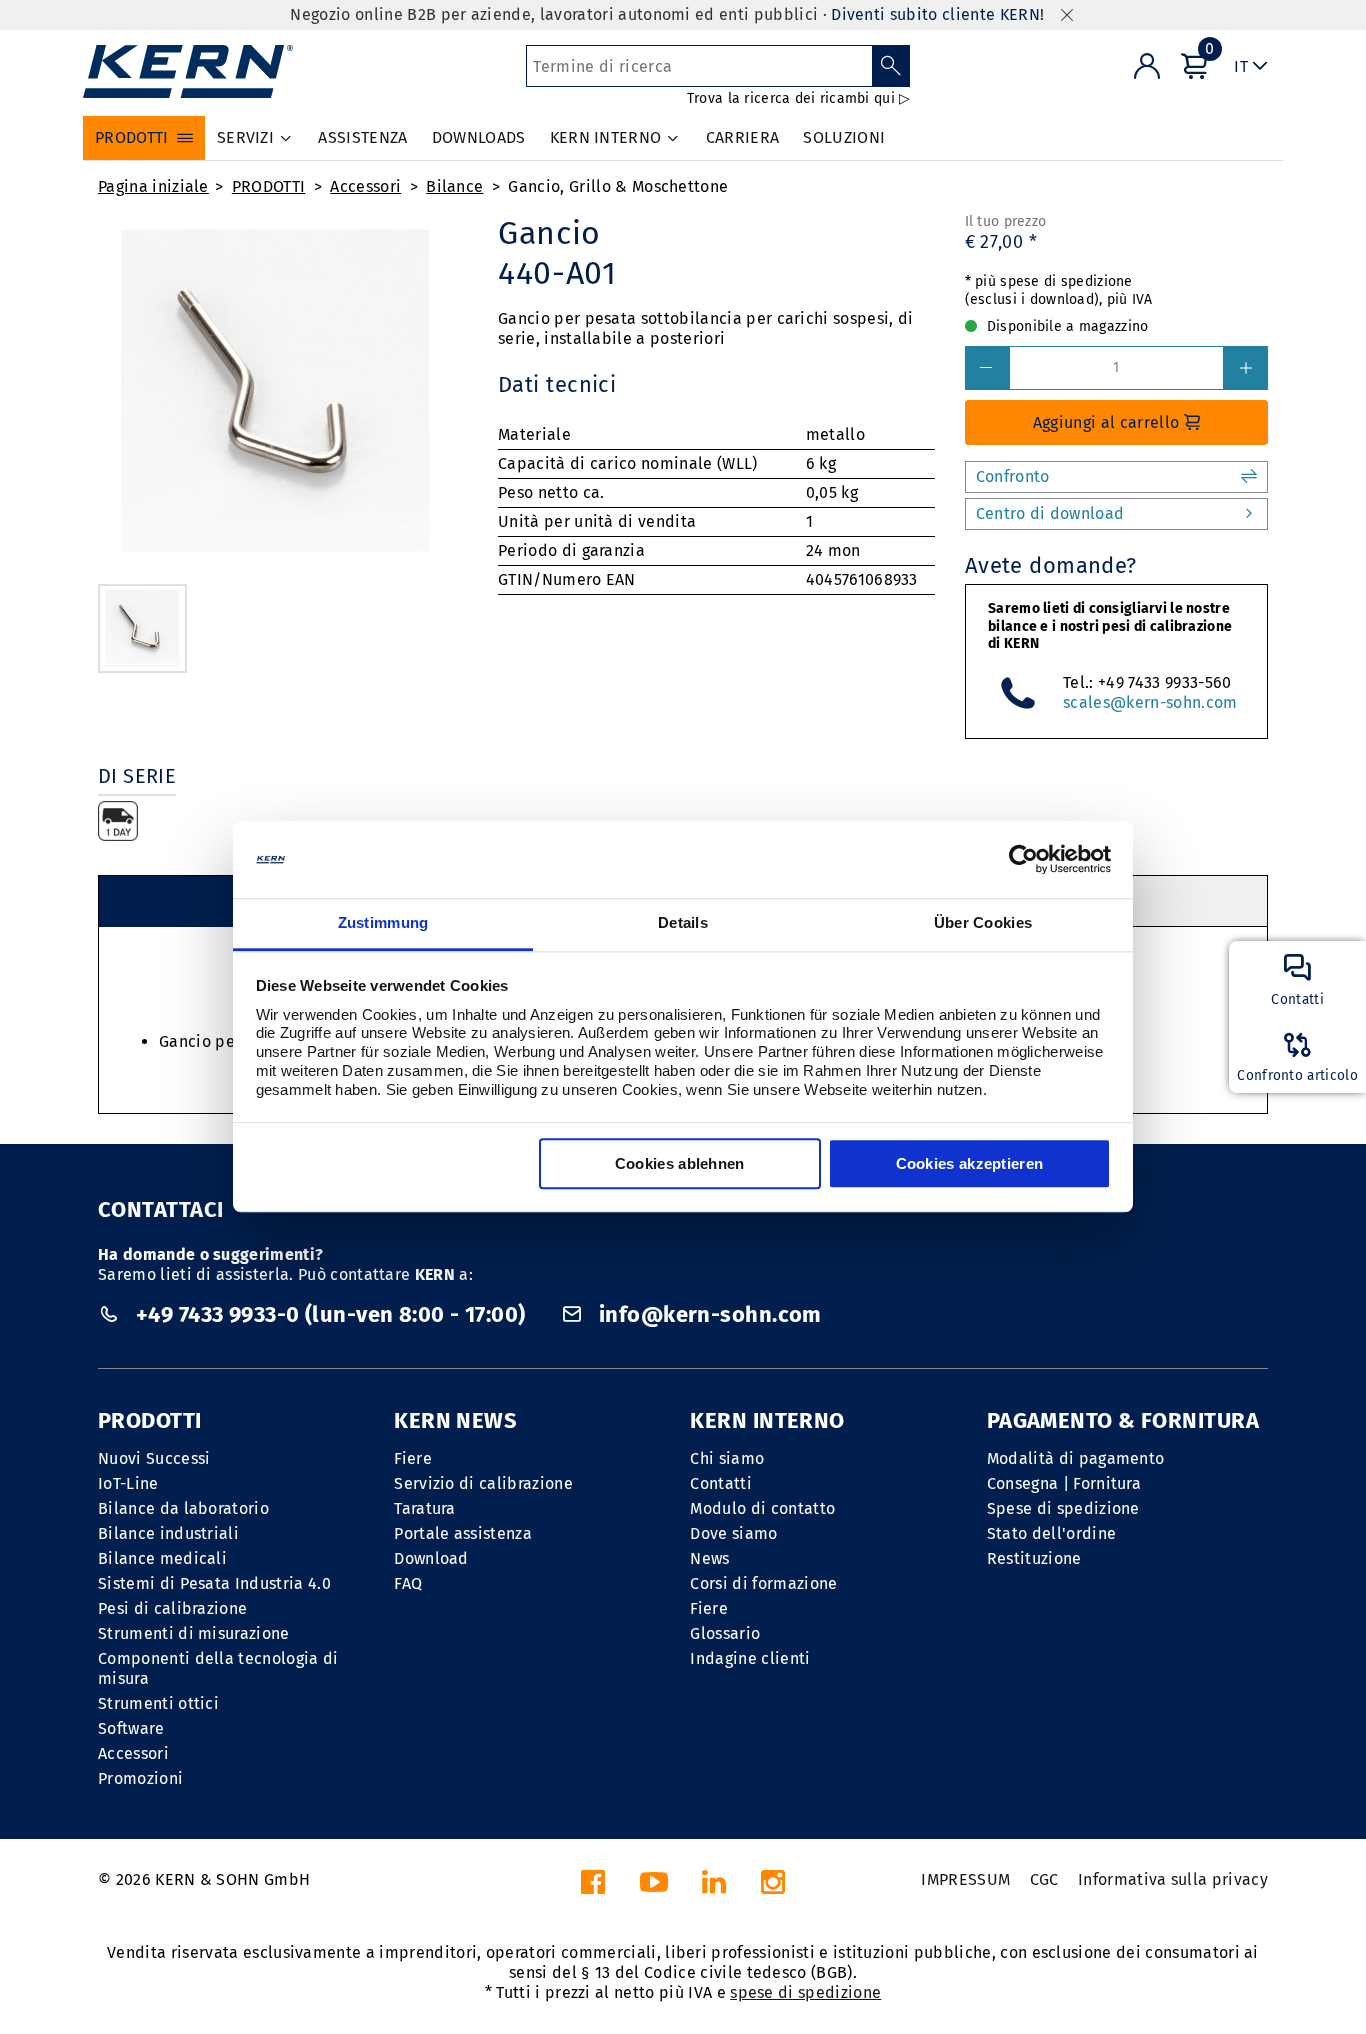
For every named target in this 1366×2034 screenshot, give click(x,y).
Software (131, 1728)
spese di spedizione (805, 1992)
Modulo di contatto (762, 1508)
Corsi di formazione (763, 1583)
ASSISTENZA (362, 137)
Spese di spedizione (1063, 1508)
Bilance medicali (162, 1558)
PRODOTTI (269, 186)
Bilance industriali (168, 1533)
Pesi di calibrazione (172, 1608)
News (709, 1558)
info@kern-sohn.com (708, 1314)
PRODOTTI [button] (132, 137)
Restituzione (1034, 1558)
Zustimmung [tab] (383, 922)
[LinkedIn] (714, 1887)
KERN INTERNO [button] (606, 137)
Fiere (413, 1458)
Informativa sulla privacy (1173, 1879)
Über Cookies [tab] (983, 922)
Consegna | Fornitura (1064, 1483)
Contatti (721, 1483)
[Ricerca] (891, 66)
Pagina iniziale (153, 186)
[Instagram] (773, 1887)
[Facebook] (593, 1887)
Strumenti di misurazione (194, 1633)
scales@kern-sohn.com (1150, 702)
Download (431, 1558)
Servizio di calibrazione (483, 1483)
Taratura (425, 1508)
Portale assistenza (463, 1533)
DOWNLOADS (479, 137)
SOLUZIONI (844, 137)
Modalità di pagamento (1076, 1458)
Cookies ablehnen (680, 1163)
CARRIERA (743, 137)
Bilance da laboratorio (183, 1508)
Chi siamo (727, 1458)
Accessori (365, 186)
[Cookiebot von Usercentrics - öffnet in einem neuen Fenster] (1023, 860)
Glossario (725, 1633)
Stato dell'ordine (1051, 1533)
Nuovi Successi (154, 1458)
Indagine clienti (750, 1658)
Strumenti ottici (158, 1703)
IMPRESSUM (965, 1879)
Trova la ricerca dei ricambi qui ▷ (799, 98)
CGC (1044, 1879)
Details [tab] (683, 922)
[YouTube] (654, 1887)
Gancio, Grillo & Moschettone (618, 186)
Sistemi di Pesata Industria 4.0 (214, 1583)
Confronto (1013, 476)
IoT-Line (128, 1483)
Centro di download (1050, 513)
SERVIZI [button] (245, 137)
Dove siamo (733, 1533)
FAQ (408, 1583)
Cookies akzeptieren (970, 1163)
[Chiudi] (1067, 15)
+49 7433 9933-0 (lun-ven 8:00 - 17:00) (330, 1314)
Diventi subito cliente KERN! (937, 14)
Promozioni (140, 1778)
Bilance (454, 186)
